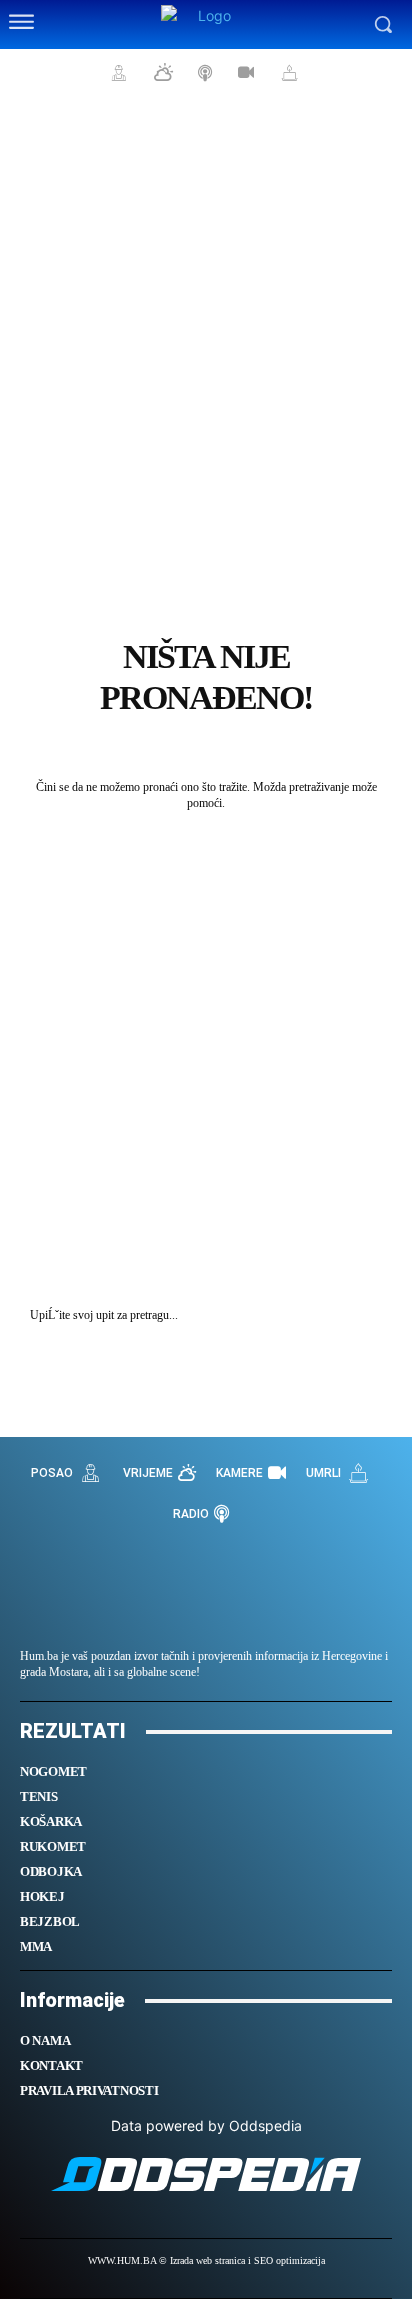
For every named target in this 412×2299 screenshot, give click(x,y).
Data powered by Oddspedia (206, 2125)
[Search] (372, 1315)
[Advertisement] (206, 326)
